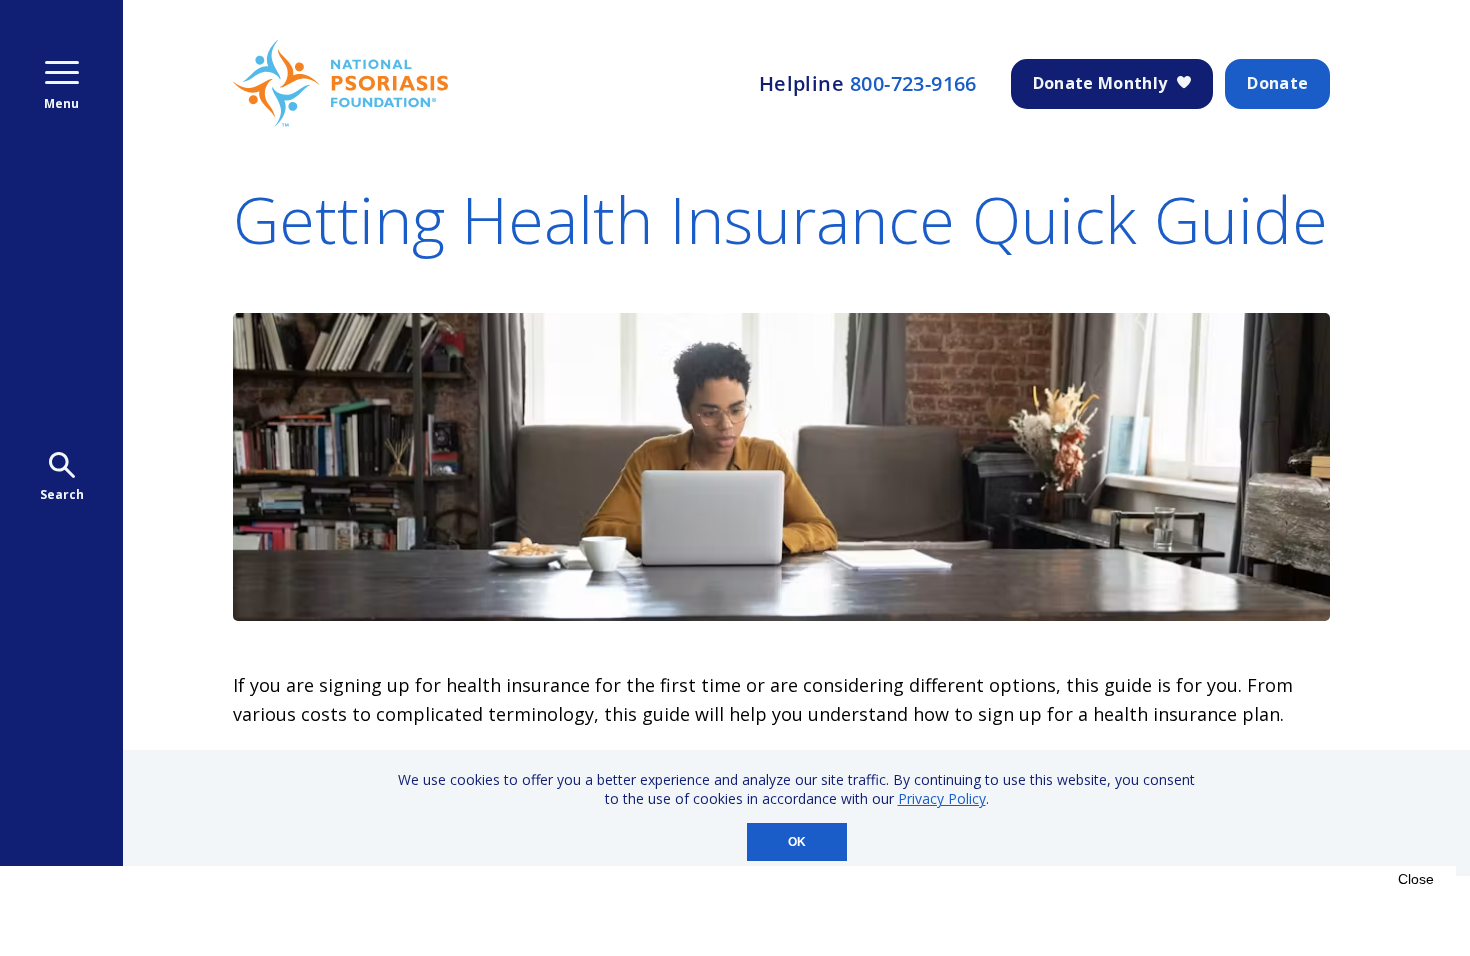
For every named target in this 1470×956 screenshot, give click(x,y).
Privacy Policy (942, 798)
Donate (1277, 83)
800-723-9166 (913, 84)
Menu (61, 103)
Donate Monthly (1100, 83)
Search (62, 494)
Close (1416, 879)
